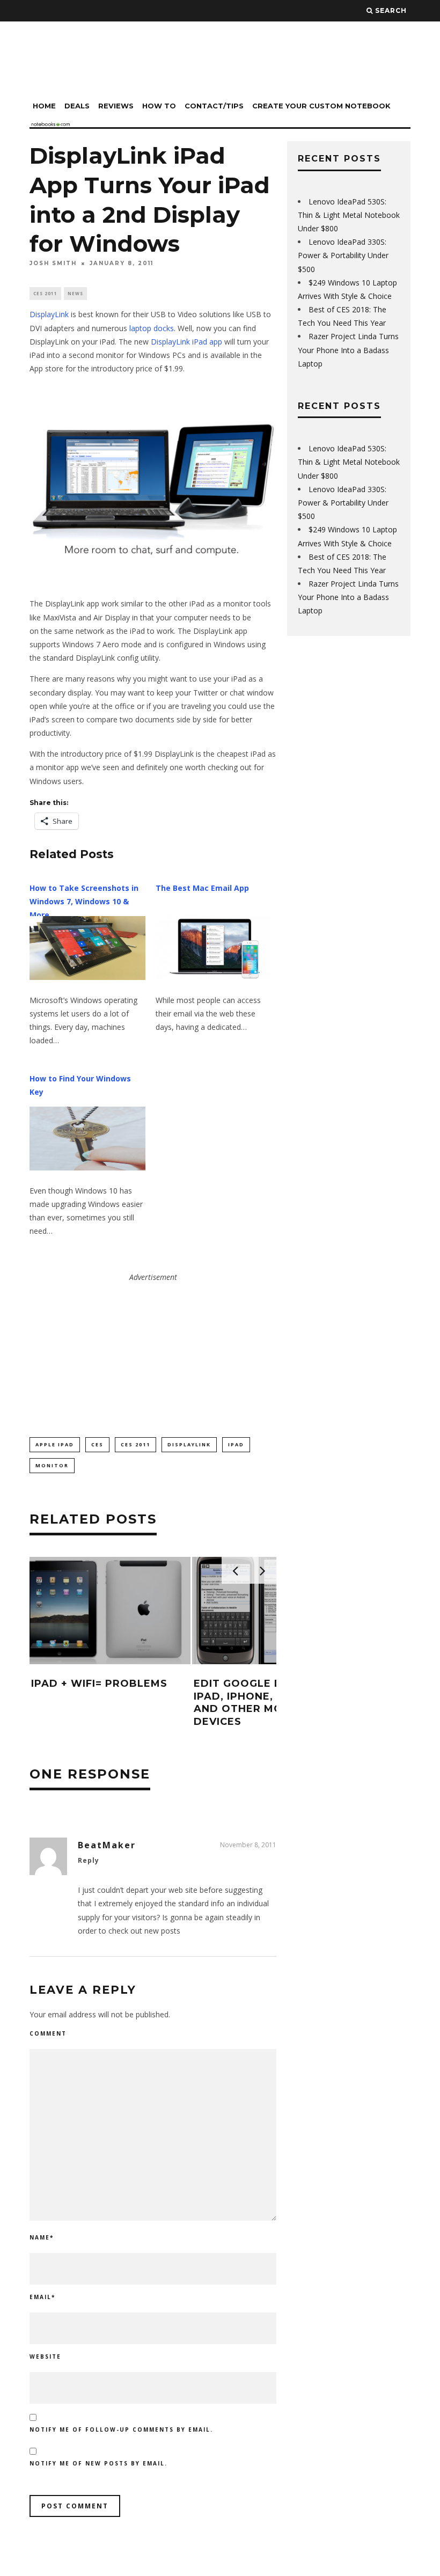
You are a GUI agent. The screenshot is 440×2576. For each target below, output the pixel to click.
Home (44, 106)
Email (42, 2297)
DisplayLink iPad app (186, 342)
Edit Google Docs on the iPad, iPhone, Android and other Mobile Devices (273, 1702)
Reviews (116, 106)
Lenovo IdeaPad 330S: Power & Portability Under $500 (343, 255)
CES (97, 1444)
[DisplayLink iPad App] (153, 486)
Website (45, 2357)
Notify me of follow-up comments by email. (121, 2429)
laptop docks (152, 328)
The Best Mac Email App (202, 888)
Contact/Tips (214, 106)
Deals (77, 106)
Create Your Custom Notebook (321, 106)
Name (42, 2237)
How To (159, 106)
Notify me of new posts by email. (98, 2463)
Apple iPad (55, 1444)
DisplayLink (49, 314)
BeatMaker (107, 1845)
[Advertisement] (153, 1351)
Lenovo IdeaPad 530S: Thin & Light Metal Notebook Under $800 (349, 215)
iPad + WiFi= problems (99, 1684)
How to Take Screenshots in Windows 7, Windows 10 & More (84, 901)
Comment (48, 2033)
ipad (236, 1444)
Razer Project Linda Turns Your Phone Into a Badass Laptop (348, 350)
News (75, 293)
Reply (89, 1860)
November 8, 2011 (248, 1845)
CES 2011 (45, 293)
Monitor (52, 1465)
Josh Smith (53, 263)
